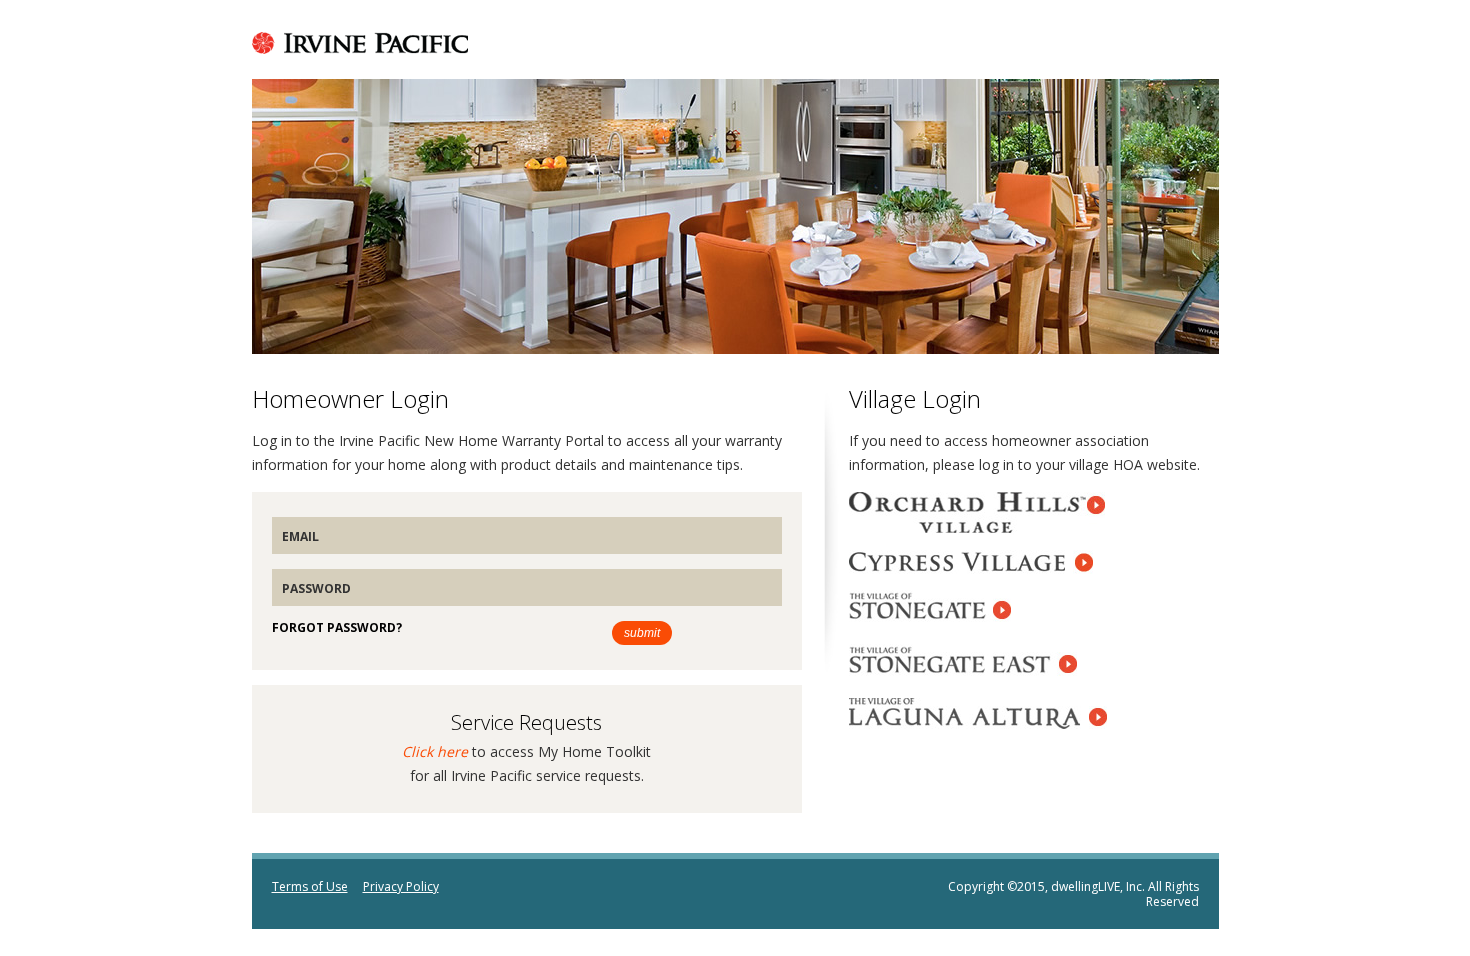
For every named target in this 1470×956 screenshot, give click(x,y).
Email (300, 536)
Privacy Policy (401, 886)
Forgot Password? (337, 627)
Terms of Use (310, 886)
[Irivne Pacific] (360, 48)
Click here (435, 751)
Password (316, 588)
